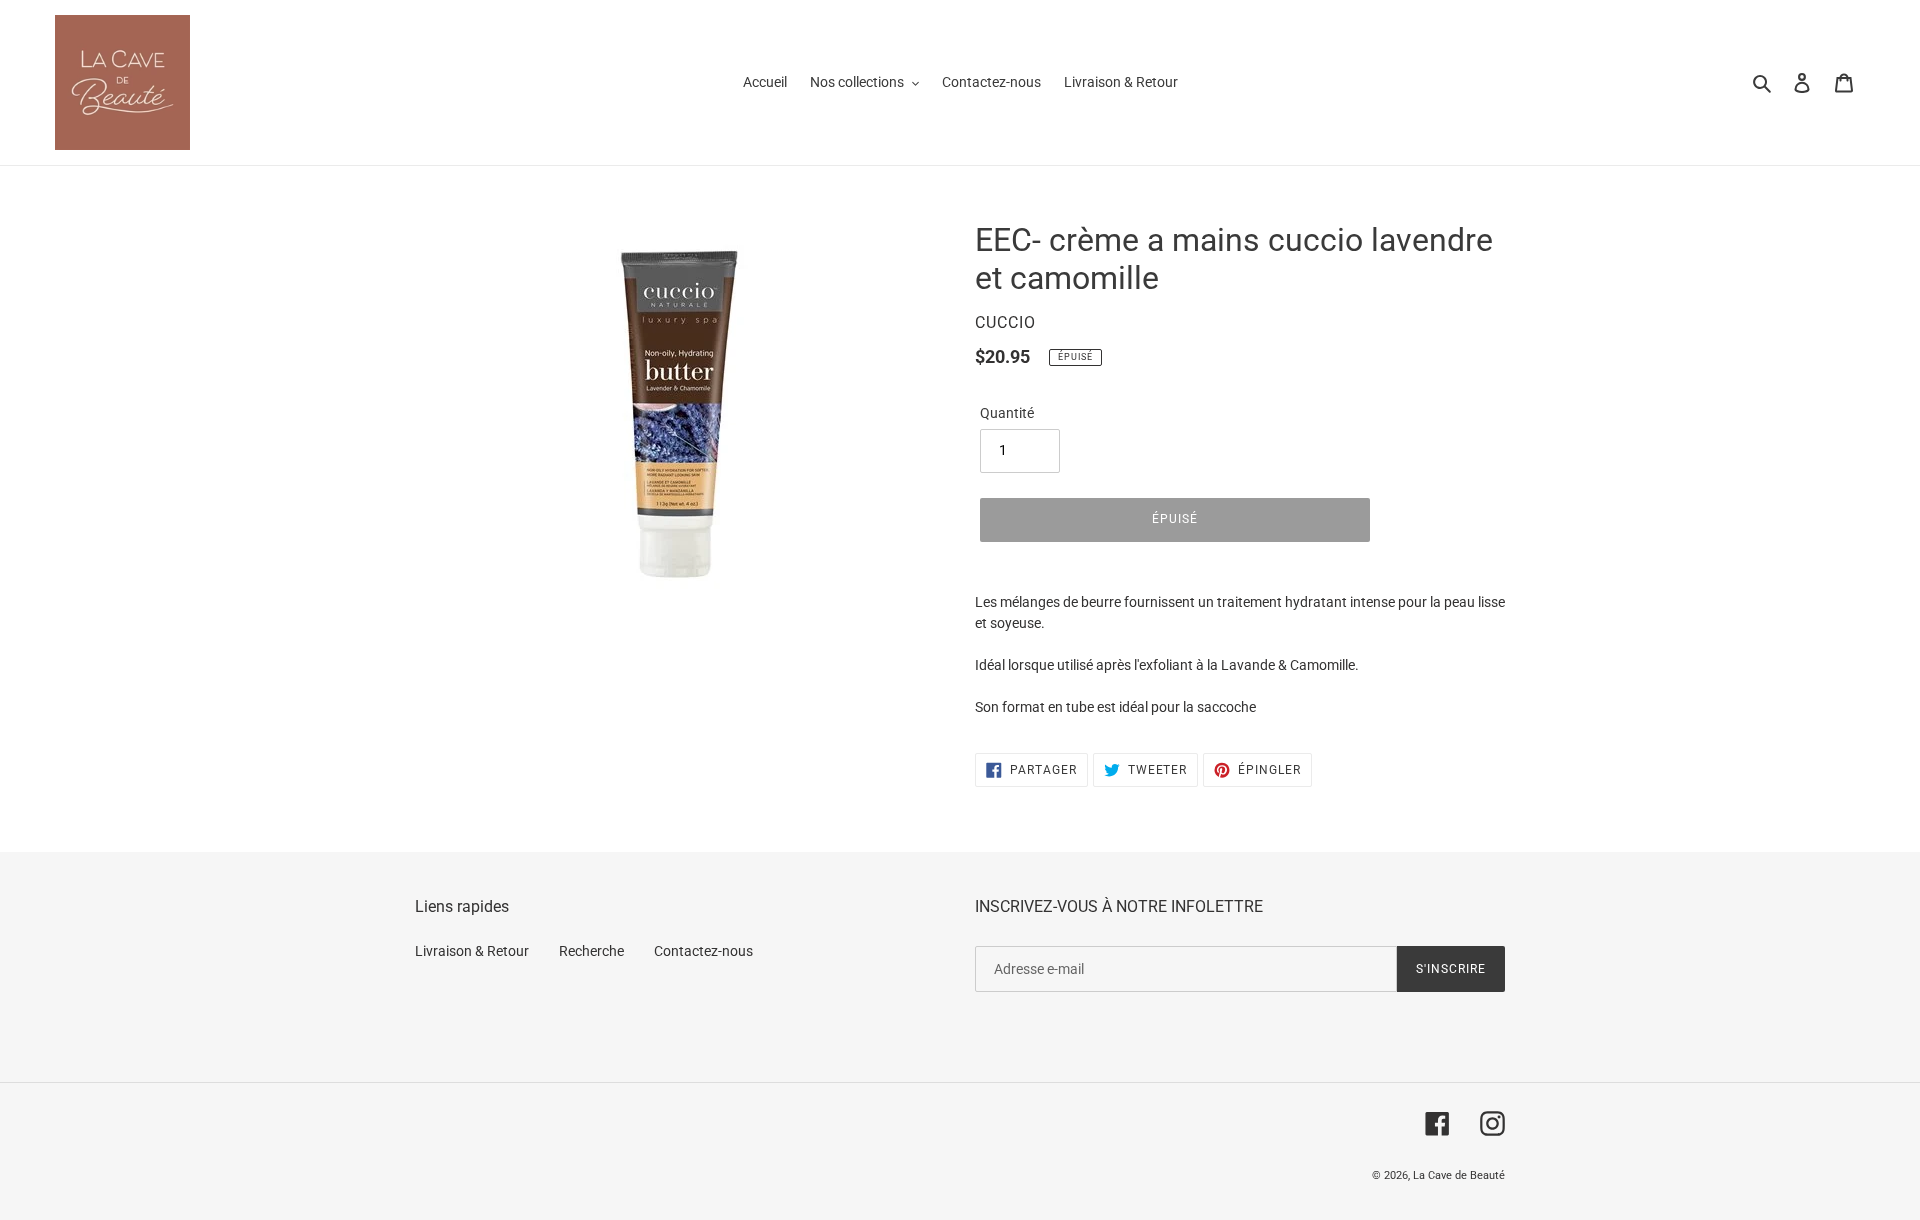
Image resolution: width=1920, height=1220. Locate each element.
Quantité (1007, 413)
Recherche (591, 951)
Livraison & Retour (472, 951)
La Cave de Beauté (1459, 1175)
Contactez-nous (703, 951)
